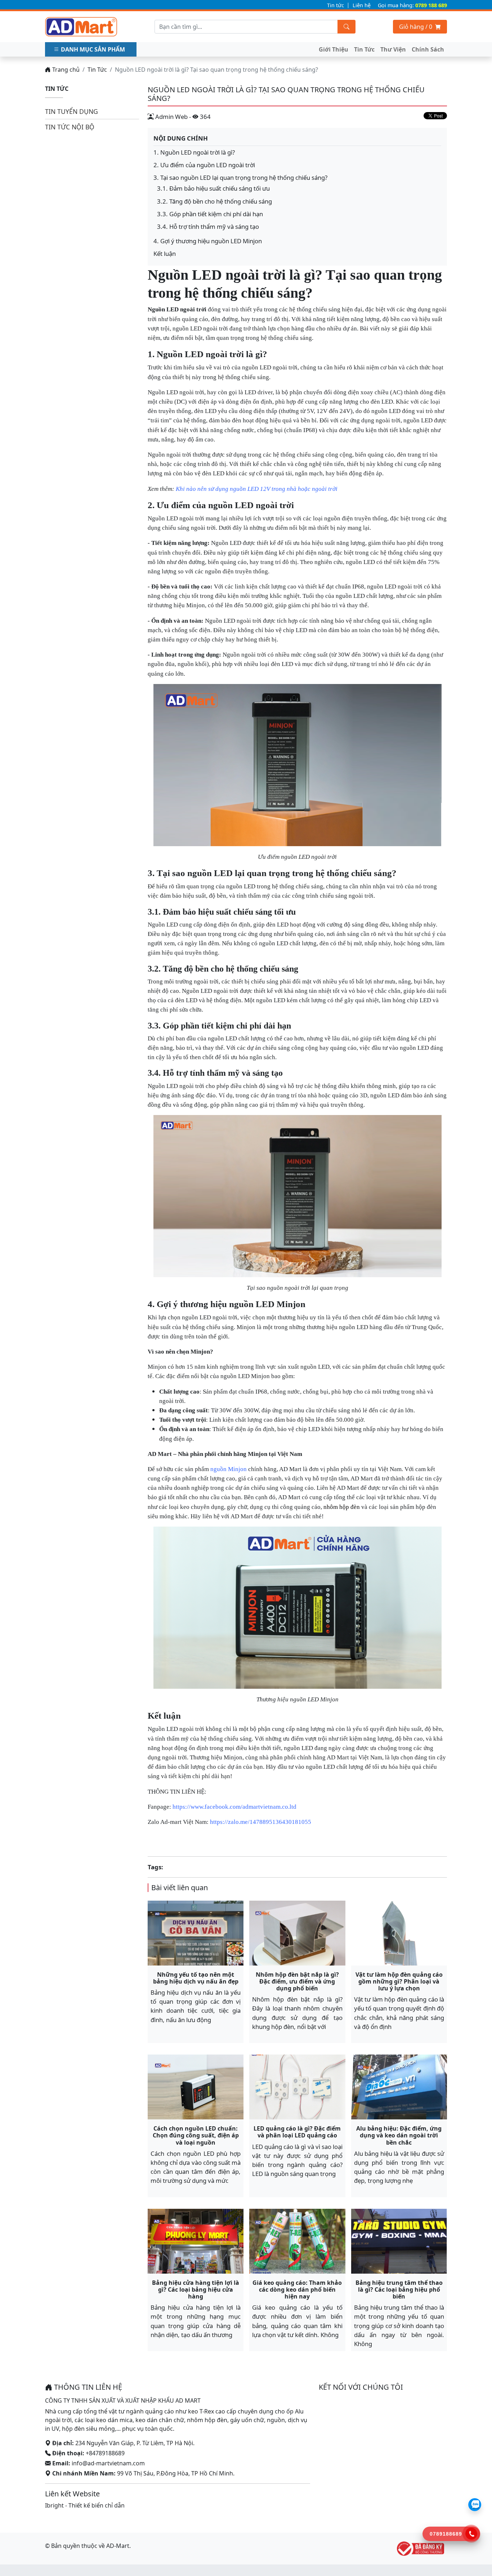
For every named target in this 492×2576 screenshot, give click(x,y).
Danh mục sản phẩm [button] (93, 49)
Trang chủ (65, 70)
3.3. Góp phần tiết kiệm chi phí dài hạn (210, 214)
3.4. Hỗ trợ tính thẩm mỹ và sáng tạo (208, 226)
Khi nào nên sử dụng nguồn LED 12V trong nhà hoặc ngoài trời (257, 489)
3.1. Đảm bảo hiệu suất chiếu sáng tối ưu (213, 188)
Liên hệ (362, 5)
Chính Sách (428, 49)
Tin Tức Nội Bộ (70, 127)
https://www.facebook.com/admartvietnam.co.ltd (234, 1807)
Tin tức (336, 5)
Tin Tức (364, 49)
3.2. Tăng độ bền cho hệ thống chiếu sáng (214, 201)
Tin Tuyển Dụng (71, 111)
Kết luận (165, 254)
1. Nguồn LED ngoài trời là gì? (194, 152)
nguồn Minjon (229, 1469)
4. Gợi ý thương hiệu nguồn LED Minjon (208, 241)
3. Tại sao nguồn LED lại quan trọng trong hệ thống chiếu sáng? (240, 177)
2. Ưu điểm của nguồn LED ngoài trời (204, 165)
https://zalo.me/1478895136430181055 (261, 1822)
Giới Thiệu (334, 49)
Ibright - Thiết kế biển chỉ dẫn (85, 2505)
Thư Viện (393, 49)
